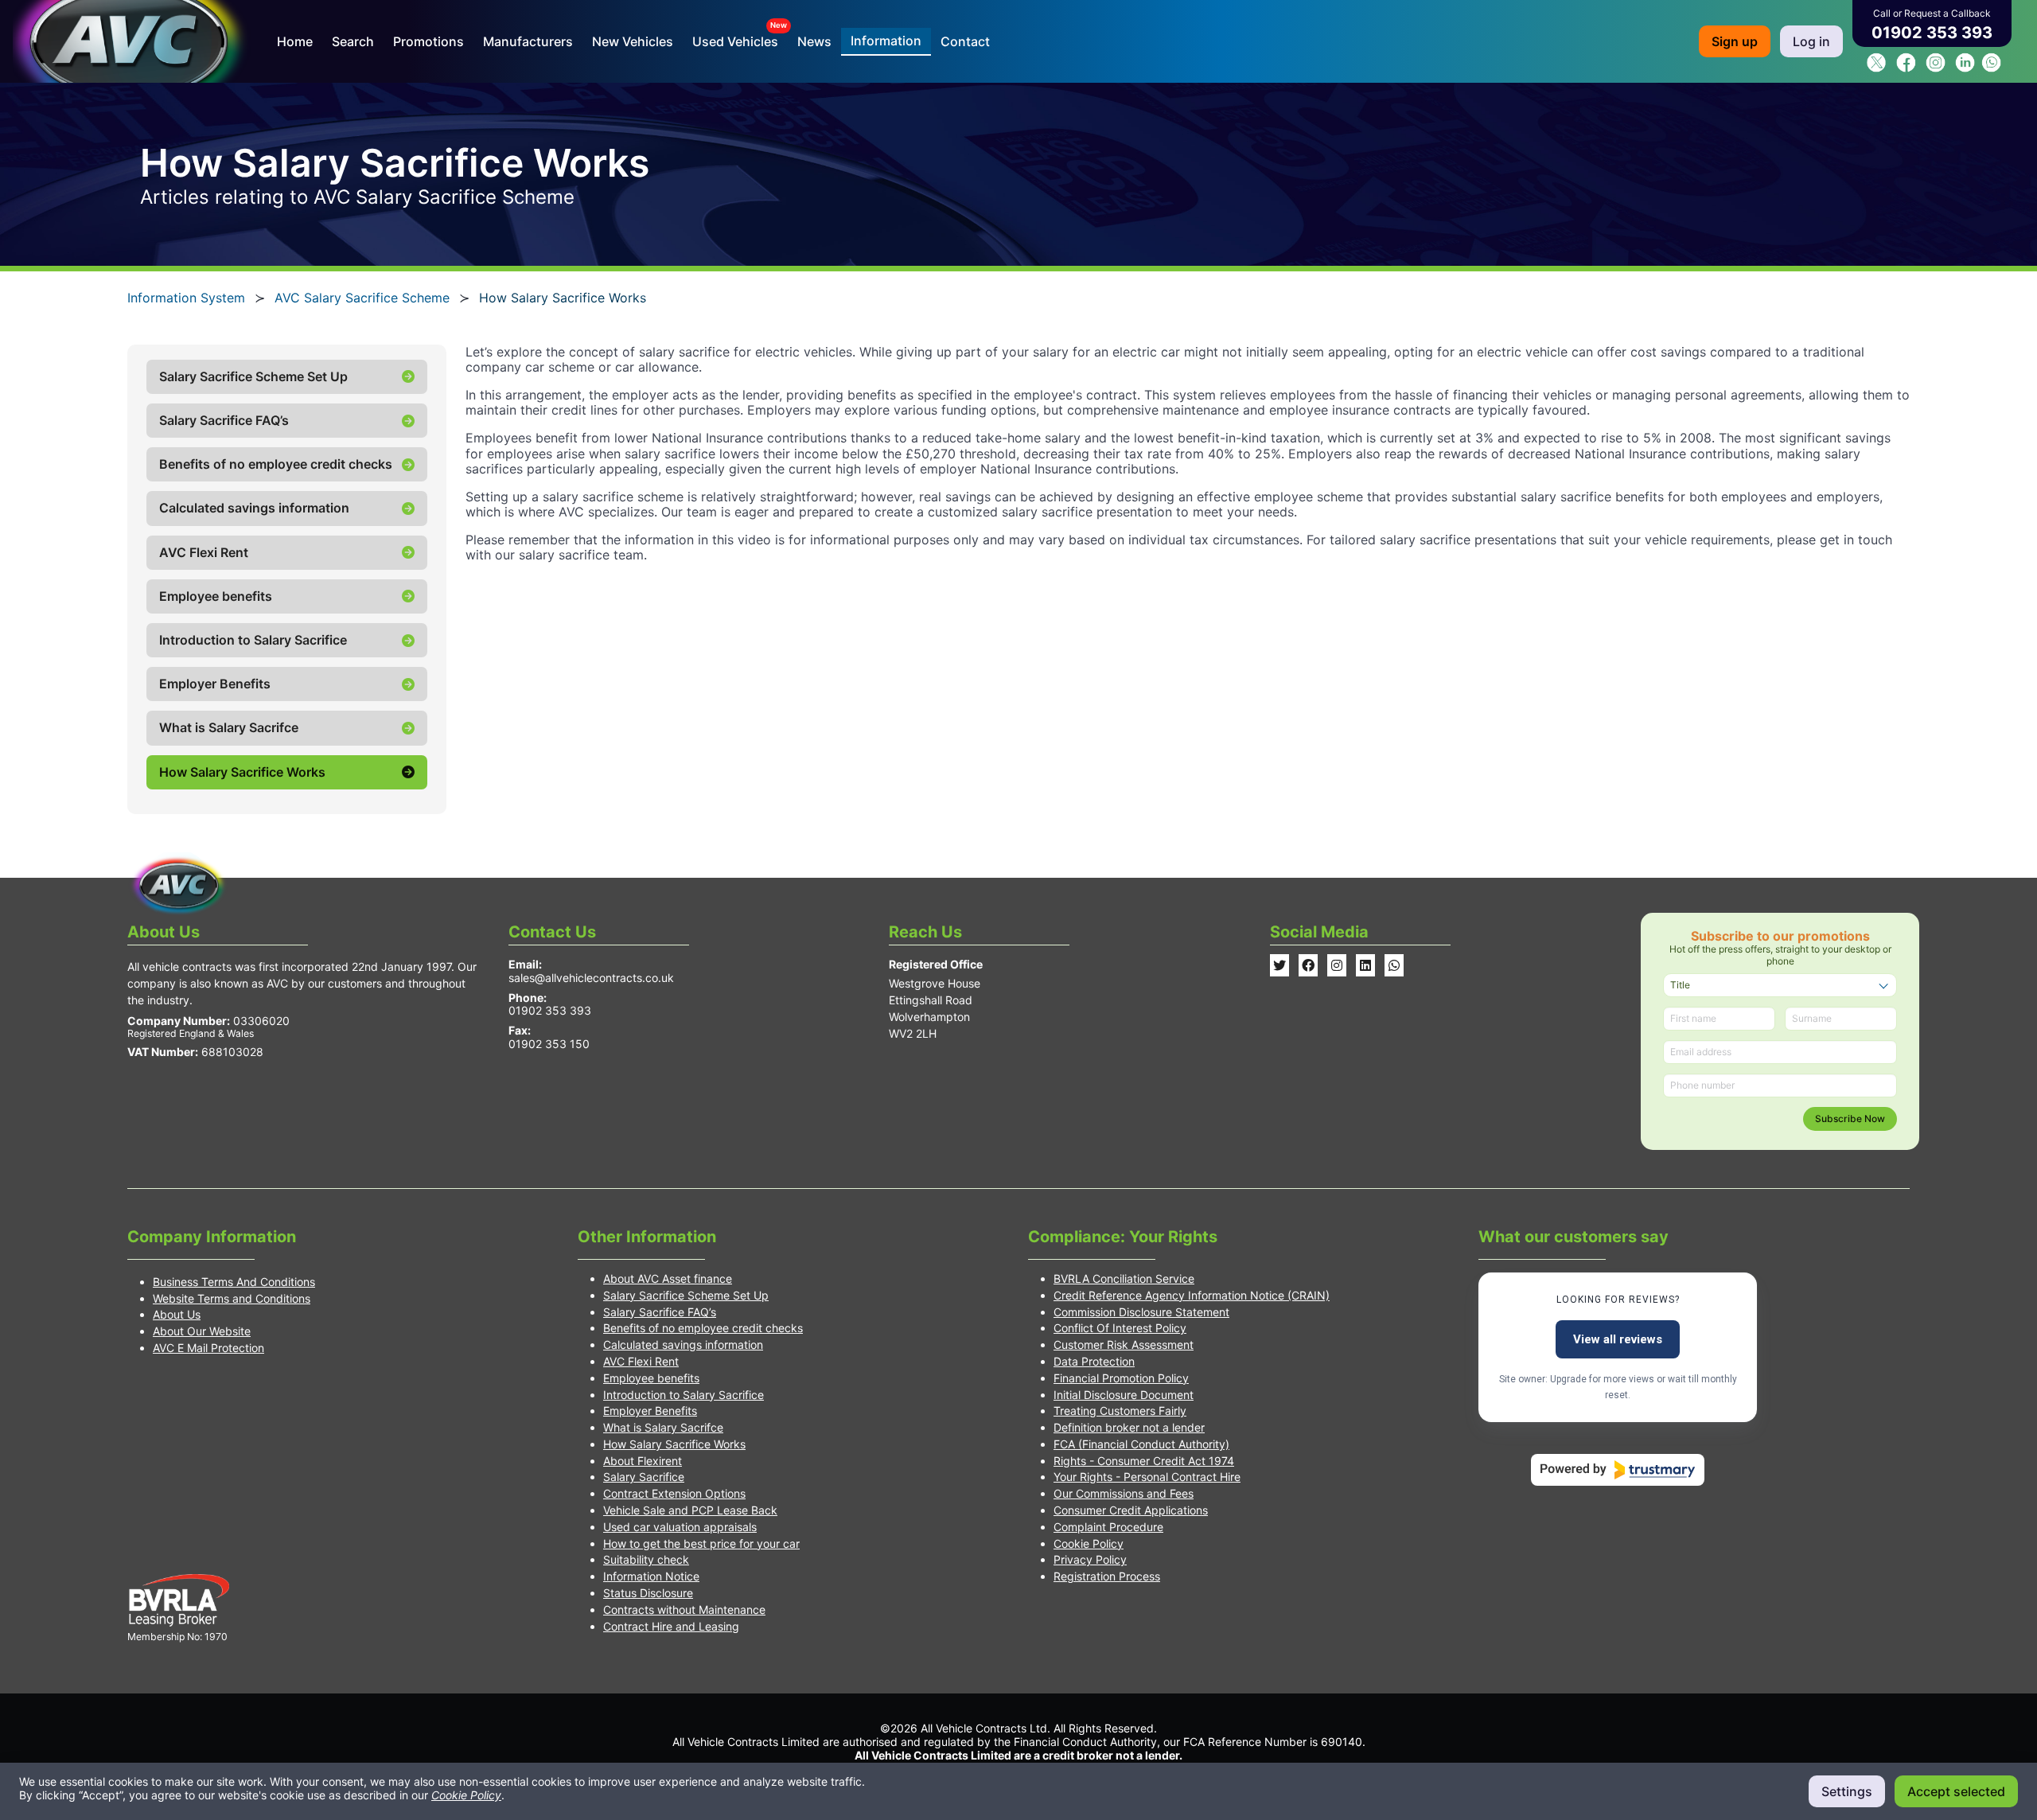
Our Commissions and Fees (1124, 1493)
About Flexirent (643, 1461)
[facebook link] (1308, 965)
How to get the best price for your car (701, 1543)
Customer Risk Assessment (1124, 1345)
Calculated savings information (683, 1345)
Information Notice (651, 1576)
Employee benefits (651, 1378)
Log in (1811, 41)
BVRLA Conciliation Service (1124, 1278)
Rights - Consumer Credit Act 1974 (1144, 1461)
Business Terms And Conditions (234, 1282)
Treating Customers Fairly (1120, 1411)
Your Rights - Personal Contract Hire (1147, 1477)
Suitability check (646, 1559)
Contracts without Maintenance (684, 1610)
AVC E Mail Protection (208, 1348)
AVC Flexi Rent (641, 1361)
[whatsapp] (1991, 68)
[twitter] (1877, 68)
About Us (177, 1314)
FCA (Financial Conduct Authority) (1141, 1444)
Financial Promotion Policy (1121, 1378)
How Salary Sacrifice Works (674, 1444)
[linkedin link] (1365, 965)
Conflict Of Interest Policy (1120, 1328)
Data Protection (1094, 1361)
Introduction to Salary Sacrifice (684, 1395)
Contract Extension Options (674, 1493)
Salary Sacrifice (644, 1477)
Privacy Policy (1090, 1559)
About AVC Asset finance (668, 1278)
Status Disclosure (648, 1593)
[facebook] (1906, 68)
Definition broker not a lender (1129, 1427)
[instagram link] (1337, 965)
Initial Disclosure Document (1124, 1395)
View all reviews (1618, 1339)
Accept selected (1956, 1791)
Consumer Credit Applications (1131, 1510)
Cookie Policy (1089, 1543)
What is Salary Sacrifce (663, 1427)
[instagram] (1936, 68)
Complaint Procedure (1108, 1527)
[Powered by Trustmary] (1618, 1470)
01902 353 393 (1932, 33)
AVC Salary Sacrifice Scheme (362, 298)
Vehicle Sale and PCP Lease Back (690, 1510)
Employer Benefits (650, 1411)
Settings (1847, 1791)
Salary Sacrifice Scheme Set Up (686, 1295)
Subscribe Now (1850, 1119)
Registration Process (1107, 1576)
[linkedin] (1965, 68)
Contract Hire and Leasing (671, 1626)
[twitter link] (1279, 965)
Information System (186, 298)
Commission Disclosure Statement (1141, 1312)
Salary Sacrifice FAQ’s (660, 1312)
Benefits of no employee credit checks (703, 1328)
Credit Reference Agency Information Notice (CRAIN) (1192, 1295)
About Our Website (202, 1331)
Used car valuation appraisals (680, 1527)
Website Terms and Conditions (232, 1298)
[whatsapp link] (1394, 965)
